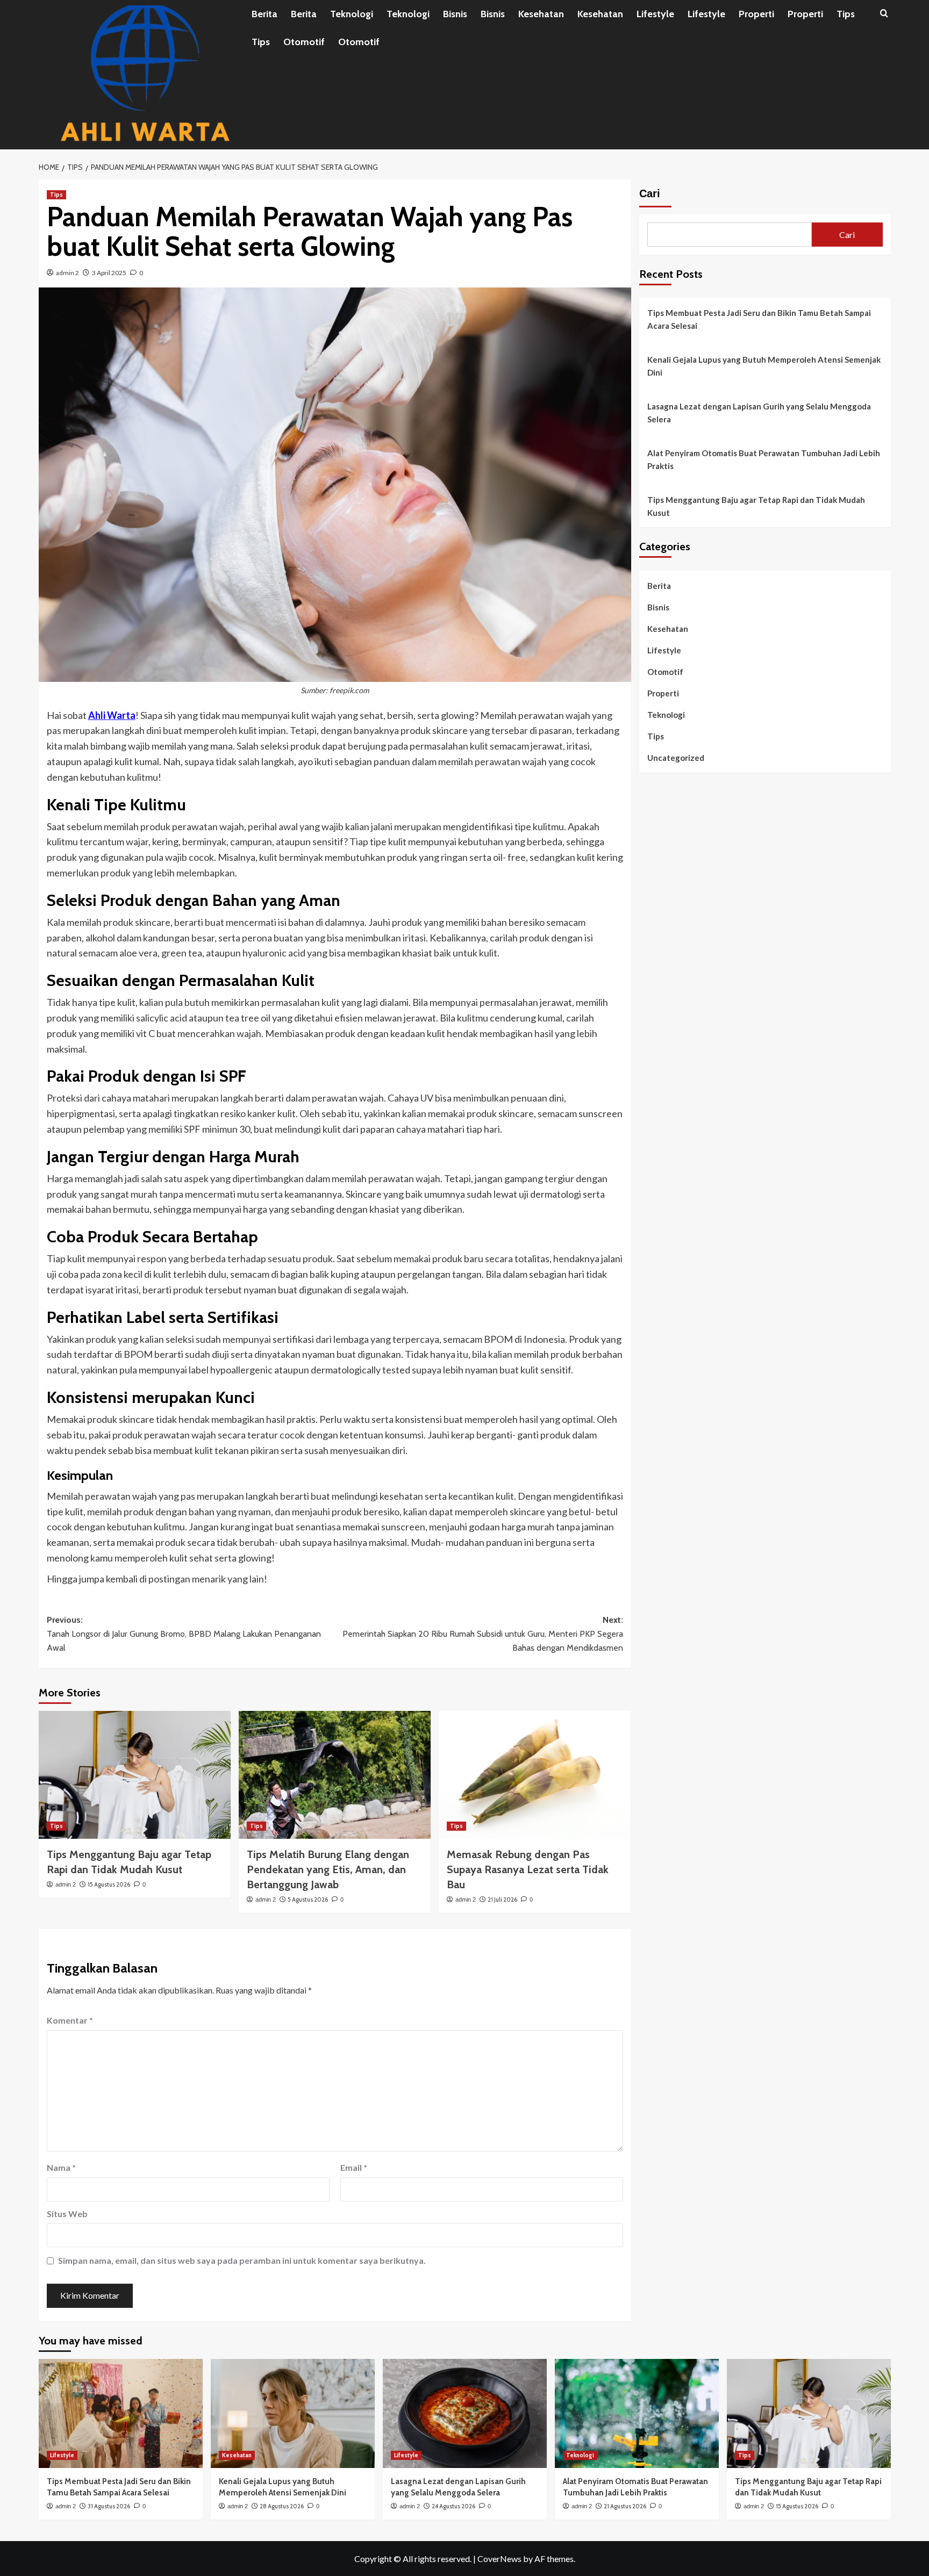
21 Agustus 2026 (625, 2506)
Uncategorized (676, 758)
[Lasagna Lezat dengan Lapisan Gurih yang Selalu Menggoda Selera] (465, 2413)
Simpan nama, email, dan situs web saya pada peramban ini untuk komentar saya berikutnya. (242, 2260)
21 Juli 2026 (502, 1899)
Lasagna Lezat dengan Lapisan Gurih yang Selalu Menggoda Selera (759, 413)
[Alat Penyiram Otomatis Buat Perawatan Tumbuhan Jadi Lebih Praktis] (637, 2413)
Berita (265, 14)
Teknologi (352, 14)
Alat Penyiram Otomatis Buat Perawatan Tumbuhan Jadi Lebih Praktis (764, 459)
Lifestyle (655, 14)
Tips (846, 14)
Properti (756, 14)
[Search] (884, 14)
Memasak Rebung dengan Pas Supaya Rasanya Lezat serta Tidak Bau (528, 1869)
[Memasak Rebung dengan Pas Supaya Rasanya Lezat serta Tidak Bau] (535, 1775)
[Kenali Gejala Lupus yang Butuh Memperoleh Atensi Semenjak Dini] (293, 2413)
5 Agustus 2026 (308, 1899)
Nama (61, 2167)
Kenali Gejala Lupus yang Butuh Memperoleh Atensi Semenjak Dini (764, 366)
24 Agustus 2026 (453, 2506)
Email (354, 2167)
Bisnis (455, 14)
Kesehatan (541, 14)
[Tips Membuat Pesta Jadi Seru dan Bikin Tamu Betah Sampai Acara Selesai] (121, 2413)
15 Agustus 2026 (109, 1884)
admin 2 (67, 273)
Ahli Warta (112, 715)
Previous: (184, 1634)
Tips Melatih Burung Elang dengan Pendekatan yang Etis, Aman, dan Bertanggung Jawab (328, 1869)
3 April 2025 (109, 273)
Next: (483, 1634)
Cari (650, 193)
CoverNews (499, 2559)
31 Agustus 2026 (109, 2506)
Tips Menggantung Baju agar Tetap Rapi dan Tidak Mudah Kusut (756, 506)
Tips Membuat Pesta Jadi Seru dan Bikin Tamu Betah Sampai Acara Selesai (759, 319)
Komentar (70, 2020)
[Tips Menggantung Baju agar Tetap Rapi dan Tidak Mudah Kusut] (135, 1775)
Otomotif (304, 42)
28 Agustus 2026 (282, 2506)
